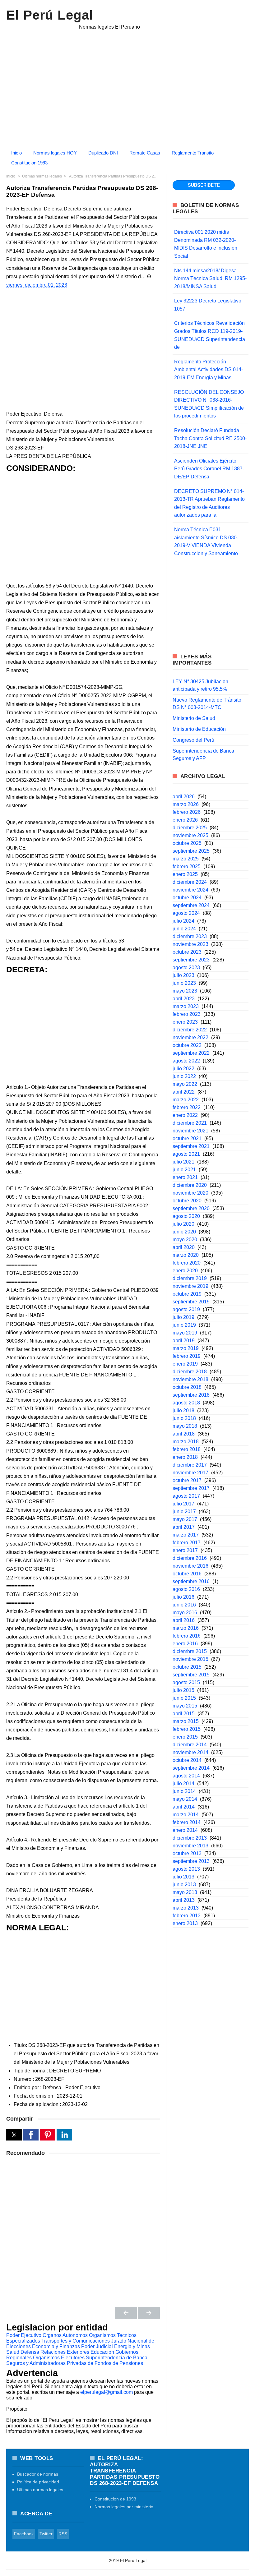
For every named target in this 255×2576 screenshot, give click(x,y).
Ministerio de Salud (194, 718)
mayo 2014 (185, 1799)
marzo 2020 (186, 1255)
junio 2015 (184, 1698)
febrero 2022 (187, 1107)
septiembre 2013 (191, 1861)
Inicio (16, 153)
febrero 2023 (187, 1014)
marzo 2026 (186, 804)
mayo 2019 (185, 1333)
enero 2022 (185, 1115)
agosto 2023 (186, 968)
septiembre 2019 (191, 1302)
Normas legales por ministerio (124, 2507)
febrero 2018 (187, 1449)
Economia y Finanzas (56, 2346)
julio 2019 (183, 1317)
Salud (13, 2352)
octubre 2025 (187, 843)
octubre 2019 (187, 1294)
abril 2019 (184, 1341)
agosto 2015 (186, 1682)
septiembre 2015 (191, 1675)
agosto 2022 (186, 1061)
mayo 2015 (185, 1706)
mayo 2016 (185, 1613)
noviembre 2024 (190, 890)
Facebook (24, 2534)
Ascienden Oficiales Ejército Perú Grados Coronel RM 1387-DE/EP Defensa (209, 469)
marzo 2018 (186, 1442)
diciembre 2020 (190, 1185)
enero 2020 (185, 1271)
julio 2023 (183, 975)
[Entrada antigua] (149, 2313)
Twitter (46, 2534)
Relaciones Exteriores (65, 2352)
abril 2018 (184, 1434)
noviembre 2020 (190, 1193)
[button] (14, 2135)
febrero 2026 (187, 812)
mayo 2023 (185, 991)
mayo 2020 (185, 1240)
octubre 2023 (187, 952)
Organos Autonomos (65, 2335)
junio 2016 (184, 1605)
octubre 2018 (187, 1387)
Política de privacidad (38, 2482)
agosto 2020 (186, 1216)
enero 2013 (185, 1923)
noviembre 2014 (190, 1752)
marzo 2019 (186, 1348)
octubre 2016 (187, 1574)
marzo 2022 (186, 1100)
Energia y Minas (132, 2346)
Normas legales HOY (55, 153)
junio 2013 (184, 1885)
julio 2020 (183, 1224)
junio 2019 (184, 1325)
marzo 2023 (186, 1006)
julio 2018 (183, 1410)
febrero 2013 (187, 1916)
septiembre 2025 (191, 851)
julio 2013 (183, 1877)
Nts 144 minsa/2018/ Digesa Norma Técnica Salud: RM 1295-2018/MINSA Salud (210, 279)
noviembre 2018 (190, 1379)
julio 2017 (183, 1504)
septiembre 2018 (191, 1395)
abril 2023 (184, 999)
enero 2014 (185, 1830)
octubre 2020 (187, 1201)
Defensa (30, 2352)
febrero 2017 (187, 1543)
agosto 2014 (186, 1776)
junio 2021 (184, 1170)
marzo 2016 (186, 1628)
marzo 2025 (186, 859)
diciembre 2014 (190, 1745)
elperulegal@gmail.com (107, 2392)
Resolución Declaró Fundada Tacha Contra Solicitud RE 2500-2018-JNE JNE (210, 438)
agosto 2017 (186, 1496)
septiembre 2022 (191, 1053)
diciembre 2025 (190, 828)
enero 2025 (185, 874)
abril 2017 (184, 1527)
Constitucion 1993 (29, 163)
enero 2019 (185, 1364)
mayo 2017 (185, 1519)
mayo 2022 (185, 1084)
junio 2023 (184, 983)
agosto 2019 (186, 1309)
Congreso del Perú (193, 740)
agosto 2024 (186, 913)
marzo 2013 (186, 1908)
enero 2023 (185, 1022)
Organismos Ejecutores (59, 2358)
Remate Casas (145, 153)
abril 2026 (184, 797)
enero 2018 (185, 1457)
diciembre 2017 (190, 1465)
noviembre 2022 (190, 1037)
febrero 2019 (187, 1356)
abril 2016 (184, 1620)
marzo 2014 (186, 1815)
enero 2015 (185, 1737)
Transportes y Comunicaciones (76, 2341)
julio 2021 (183, 1162)
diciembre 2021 (190, 1123)
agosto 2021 (186, 1154)
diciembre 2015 (190, 1651)
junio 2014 (184, 1791)
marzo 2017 (186, 1535)
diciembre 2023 (190, 936)
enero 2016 (185, 1644)
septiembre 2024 (191, 905)
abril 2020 (184, 1247)
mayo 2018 (185, 1426)
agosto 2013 (186, 1869)
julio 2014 (183, 1783)
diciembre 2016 (190, 1558)
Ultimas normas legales (40, 2490)
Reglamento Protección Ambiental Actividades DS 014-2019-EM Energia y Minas (209, 370)
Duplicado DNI (103, 153)
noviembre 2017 (190, 1473)
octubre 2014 (187, 1760)
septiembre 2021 (191, 1146)
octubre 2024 (187, 898)
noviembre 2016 (190, 1566)
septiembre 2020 (191, 1208)
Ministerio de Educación (199, 729)
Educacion (102, 2352)
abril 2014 (184, 1807)
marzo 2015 (186, 1721)
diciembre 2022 (190, 1030)
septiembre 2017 (191, 1488)
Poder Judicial (97, 2346)
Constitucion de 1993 (115, 2499)
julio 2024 (183, 921)
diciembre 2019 (190, 1278)
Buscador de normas (38, 2474)
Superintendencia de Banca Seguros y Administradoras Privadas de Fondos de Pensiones (77, 2360)
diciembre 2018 (190, 1372)
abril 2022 (184, 1092)
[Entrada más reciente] (126, 2313)
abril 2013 (184, 1900)
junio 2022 (184, 1076)
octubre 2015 (187, 1667)
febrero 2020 (187, 1263)
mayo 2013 (185, 1892)
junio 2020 (184, 1232)
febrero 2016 (187, 1636)
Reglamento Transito (193, 153)
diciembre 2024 (190, 882)
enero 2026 (185, 820)
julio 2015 (183, 1690)
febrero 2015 (187, 1729)
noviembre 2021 (190, 1131)
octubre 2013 (187, 1853)
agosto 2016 (186, 1589)
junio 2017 (184, 1511)
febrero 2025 (187, 866)
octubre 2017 (187, 1480)
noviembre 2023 (190, 944)
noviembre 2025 (190, 835)
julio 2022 (183, 1069)
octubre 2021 (187, 1138)
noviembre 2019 (190, 1286)
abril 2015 (184, 1714)
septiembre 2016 (191, 1581)
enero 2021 (185, 1177)
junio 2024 (184, 929)
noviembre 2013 (190, 1846)
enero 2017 (185, 1550)
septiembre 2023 (191, 960)
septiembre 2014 (191, 1768)
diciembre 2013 (190, 1838)
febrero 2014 (187, 1822)
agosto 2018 (186, 1403)
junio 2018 (184, 1418)
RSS (63, 2534)
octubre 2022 (187, 1045)
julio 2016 (183, 1597)
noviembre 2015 (190, 1659)
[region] (127, 86)
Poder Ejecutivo (24, 2335)
